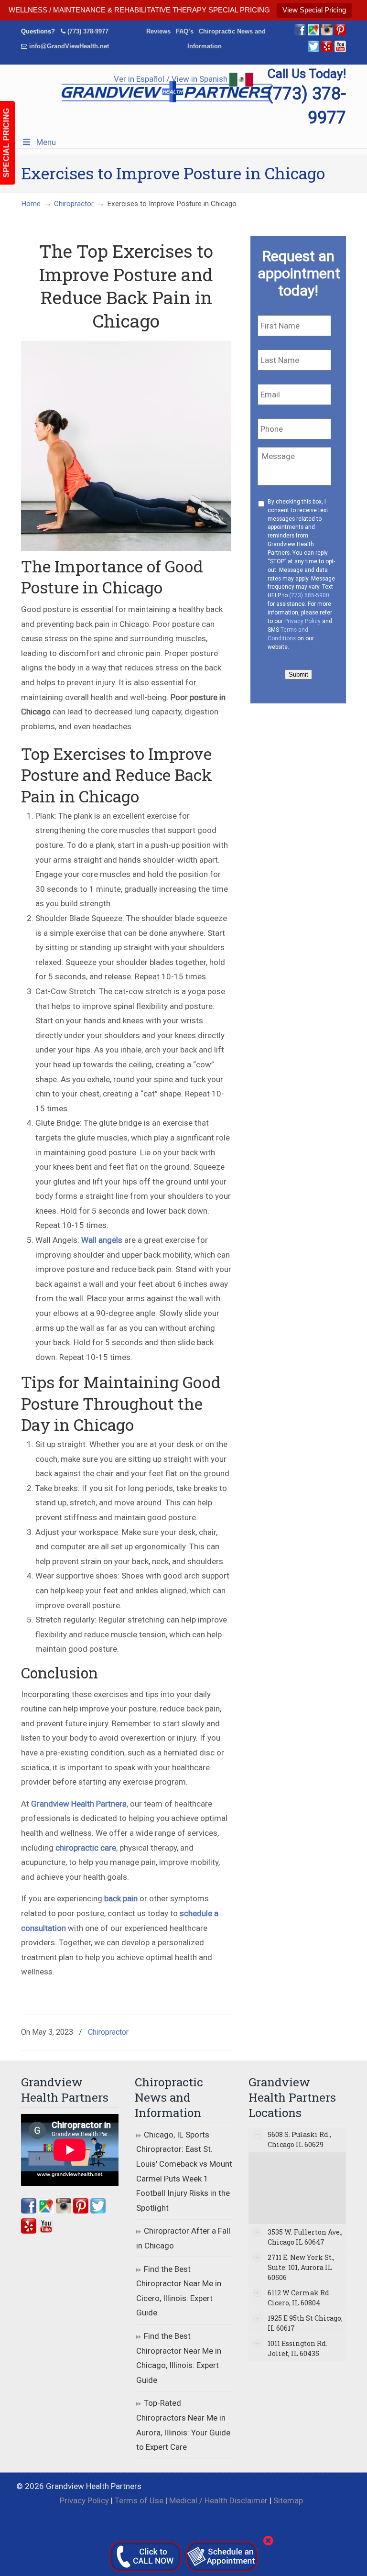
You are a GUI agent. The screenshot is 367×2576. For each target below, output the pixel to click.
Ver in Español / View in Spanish (172, 79)
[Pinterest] (340, 33)
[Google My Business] (313, 33)
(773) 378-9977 (88, 31)
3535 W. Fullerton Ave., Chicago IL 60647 (305, 2237)
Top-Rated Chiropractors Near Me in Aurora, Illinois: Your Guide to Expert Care (183, 2425)
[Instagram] (64, 2211)
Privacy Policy (302, 621)
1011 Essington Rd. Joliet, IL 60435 (297, 2348)
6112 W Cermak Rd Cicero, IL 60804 (298, 2298)
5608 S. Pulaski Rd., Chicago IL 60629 (299, 2139)
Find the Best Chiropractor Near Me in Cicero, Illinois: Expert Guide (179, 2291)
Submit (298, 674)
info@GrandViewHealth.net (69, 46)
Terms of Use (139, 2500)
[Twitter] (313, 50)
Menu (46, 142)
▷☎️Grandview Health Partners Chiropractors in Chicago (167, 89)
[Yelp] (327, 50)
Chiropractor (74, 204)
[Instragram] (327, 33)
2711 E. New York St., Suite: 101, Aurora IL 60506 (301, 2267)
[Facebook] (300, 33)
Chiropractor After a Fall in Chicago (183, 2238)
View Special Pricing (314, 10)
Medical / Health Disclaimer (218, 2500)
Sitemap (288, 2500)
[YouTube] (340, 50)
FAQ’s (185, 31)
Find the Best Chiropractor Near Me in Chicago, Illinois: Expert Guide (179, 2358)
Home (31, 204)
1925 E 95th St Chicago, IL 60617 (305, 2323)
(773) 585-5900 (309, 595)
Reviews (158, 31)
